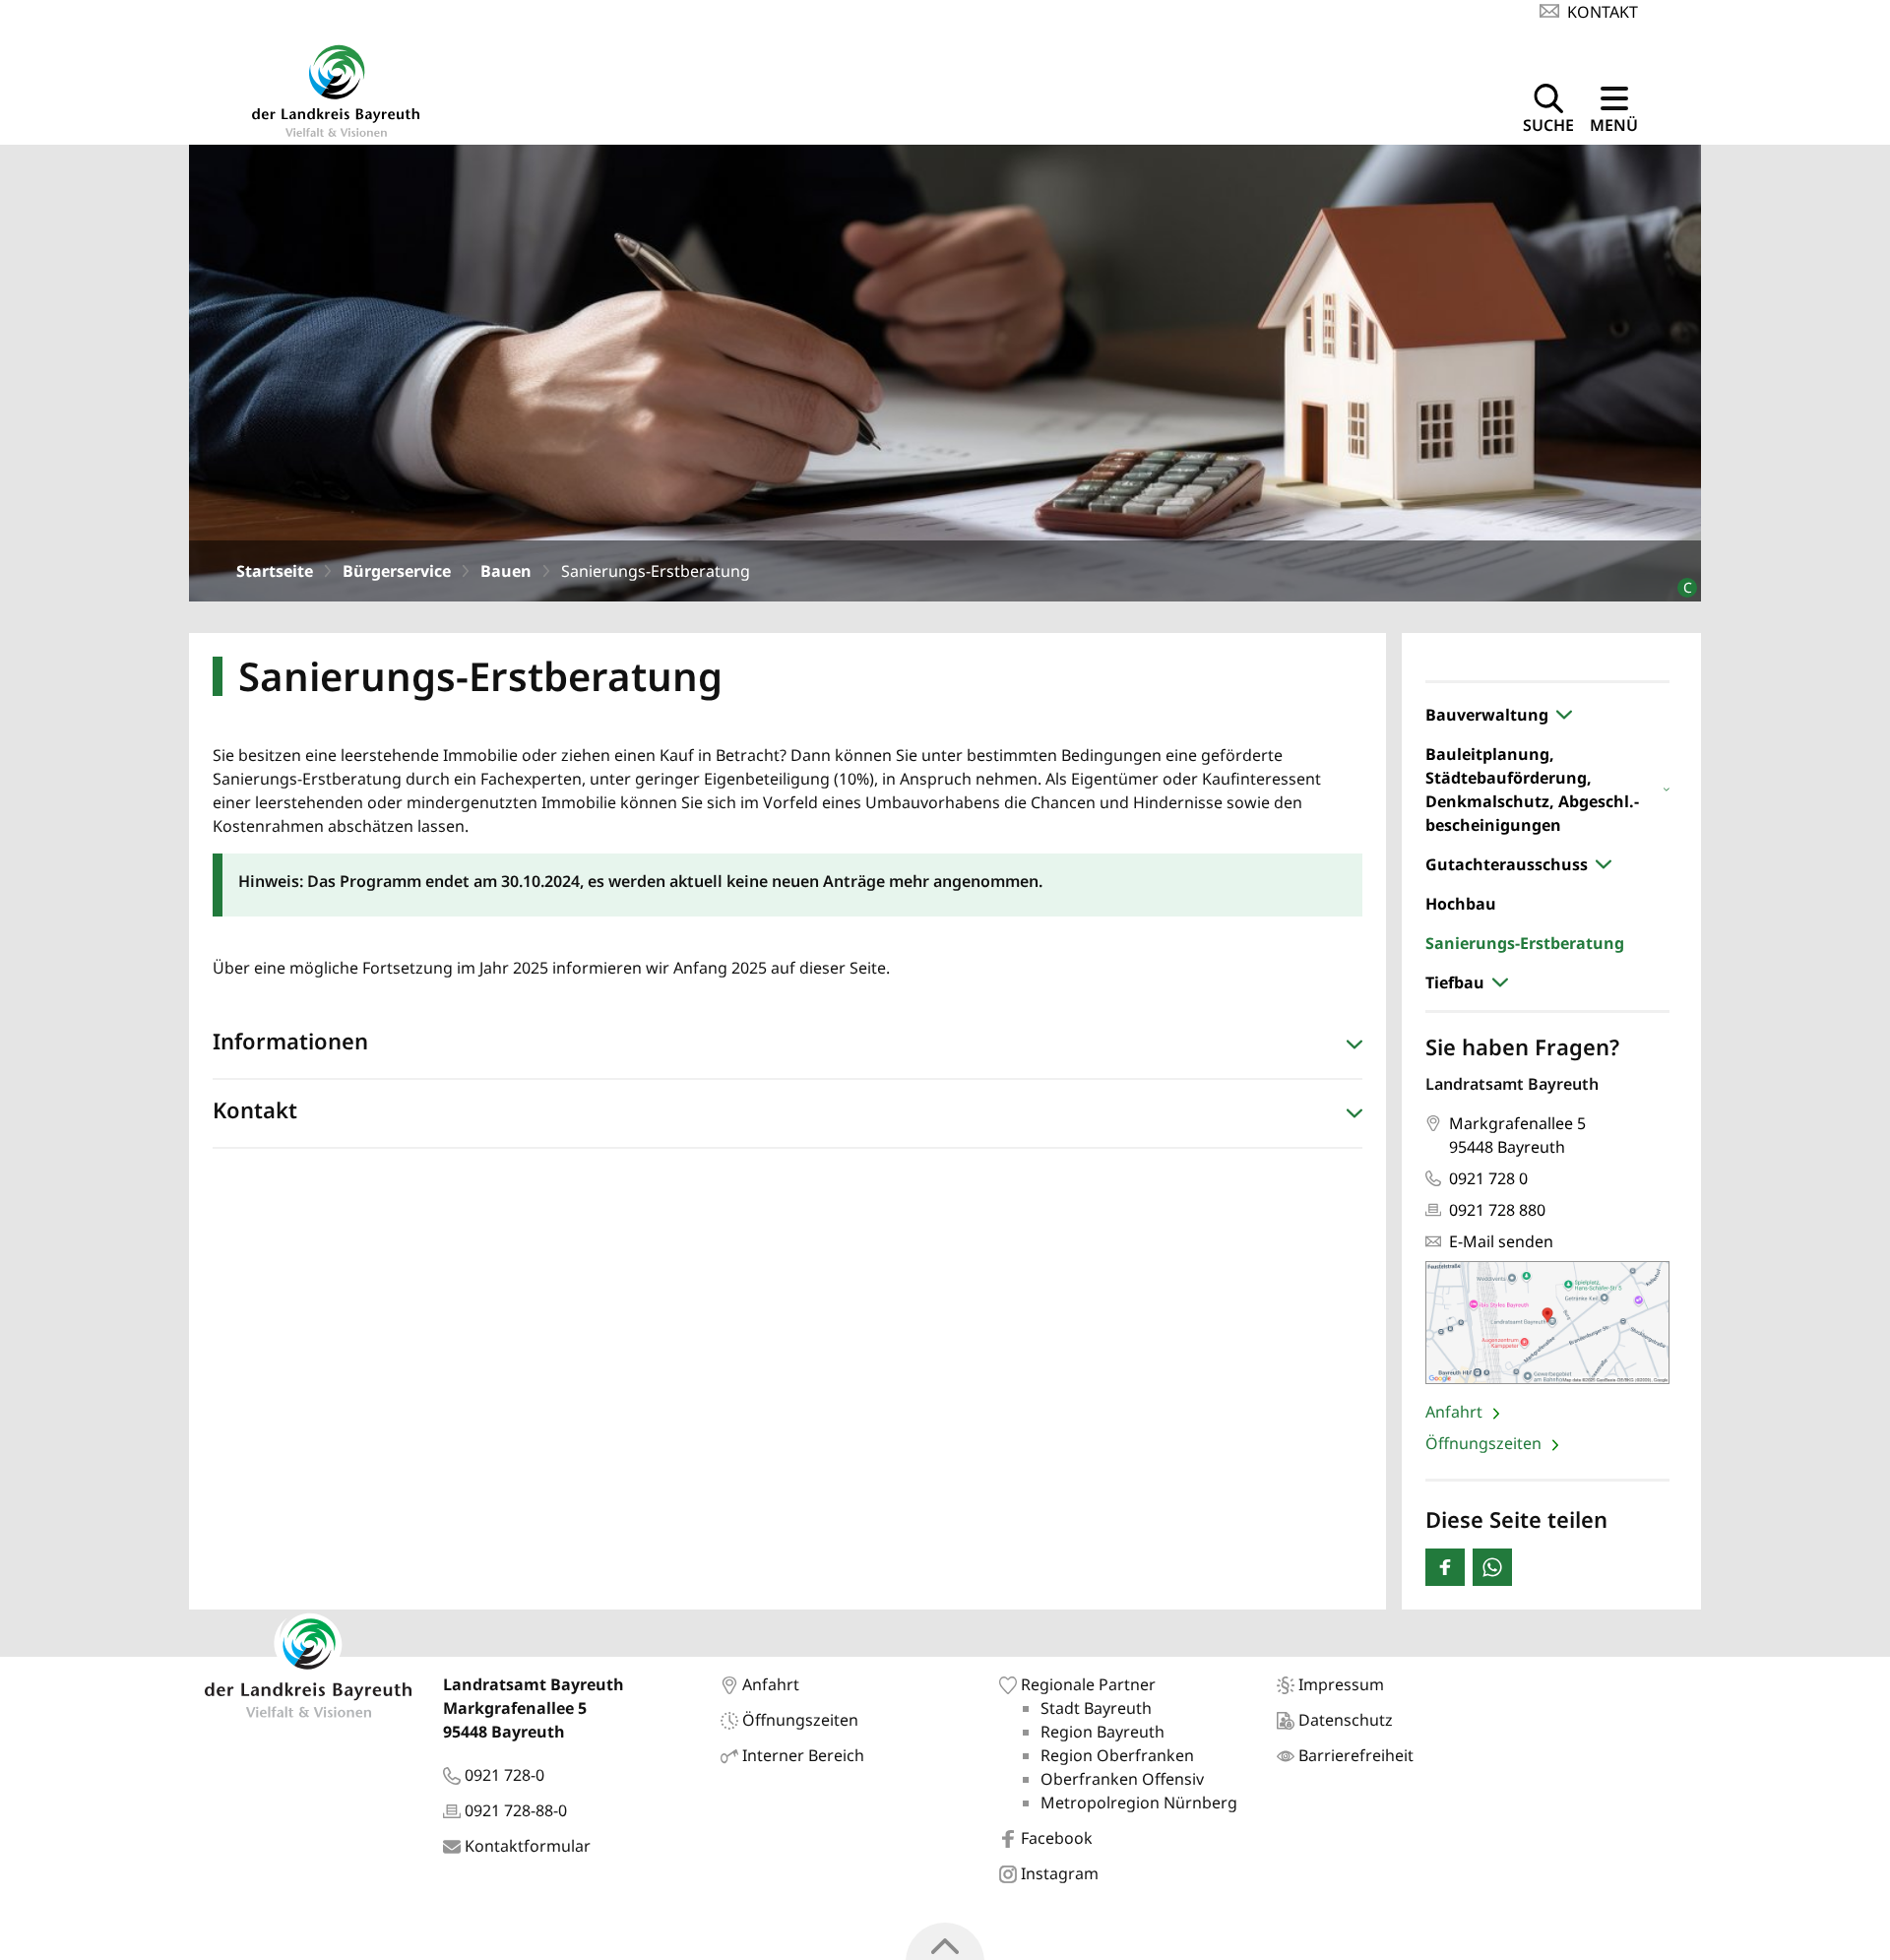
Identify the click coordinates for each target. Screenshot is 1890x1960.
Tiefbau (1455, 982)
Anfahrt (1456, 1412)
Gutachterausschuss (1507, 864)
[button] (787, 1045)
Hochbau (1461, 904)
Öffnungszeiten (1485, 1443)
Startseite (275, 571)
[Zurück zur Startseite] (336, 88)
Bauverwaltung (1487, 715)
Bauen (506, 571)
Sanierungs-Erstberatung (1525, 943)
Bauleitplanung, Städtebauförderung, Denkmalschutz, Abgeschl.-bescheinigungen (1532, 790)
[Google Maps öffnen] (1547, 1323)
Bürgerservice (397, 571)
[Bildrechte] (1679, 579)
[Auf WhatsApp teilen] (1492, 1567)
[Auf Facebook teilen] (1445, 1567)
